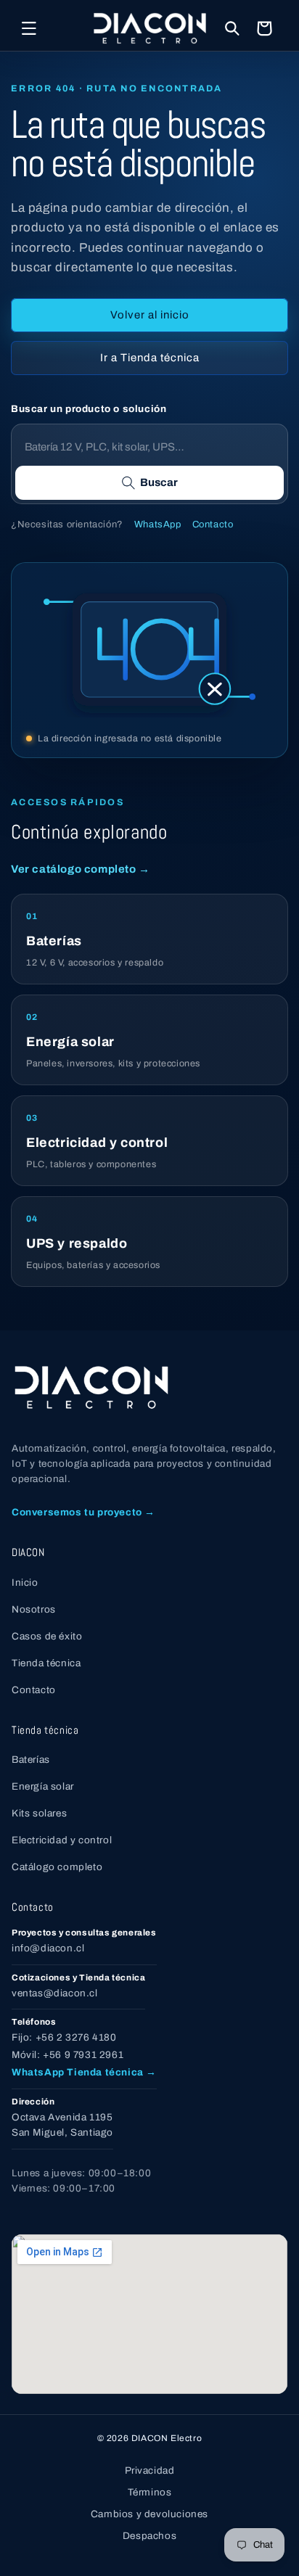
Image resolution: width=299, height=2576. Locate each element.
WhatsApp (158, 524)
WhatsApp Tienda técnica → (84, 2072)
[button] (29, 28)
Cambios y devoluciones (149, 2514)
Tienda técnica (46, 1663)
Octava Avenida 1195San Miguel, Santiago (62, 2125)
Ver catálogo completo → (81, 869)
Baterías (31, 1760)
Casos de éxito (47, 1636)
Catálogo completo (57, 1867)
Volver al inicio (150, 315)
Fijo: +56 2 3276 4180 (64, 2037)
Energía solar (43, 1786)
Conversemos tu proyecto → (83, 1512)
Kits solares (39, 1813)
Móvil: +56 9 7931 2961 (67, 2055)
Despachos (149, 2536)
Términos (150, 2492)
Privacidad (150, 2470)
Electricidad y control (62, 1840)
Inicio (25, 1583)
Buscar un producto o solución (89, 409)
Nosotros (34, 1609)
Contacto (213, 524)
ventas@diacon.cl (55, 1993)
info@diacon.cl (48, 1948)
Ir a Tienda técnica (150, 358)
